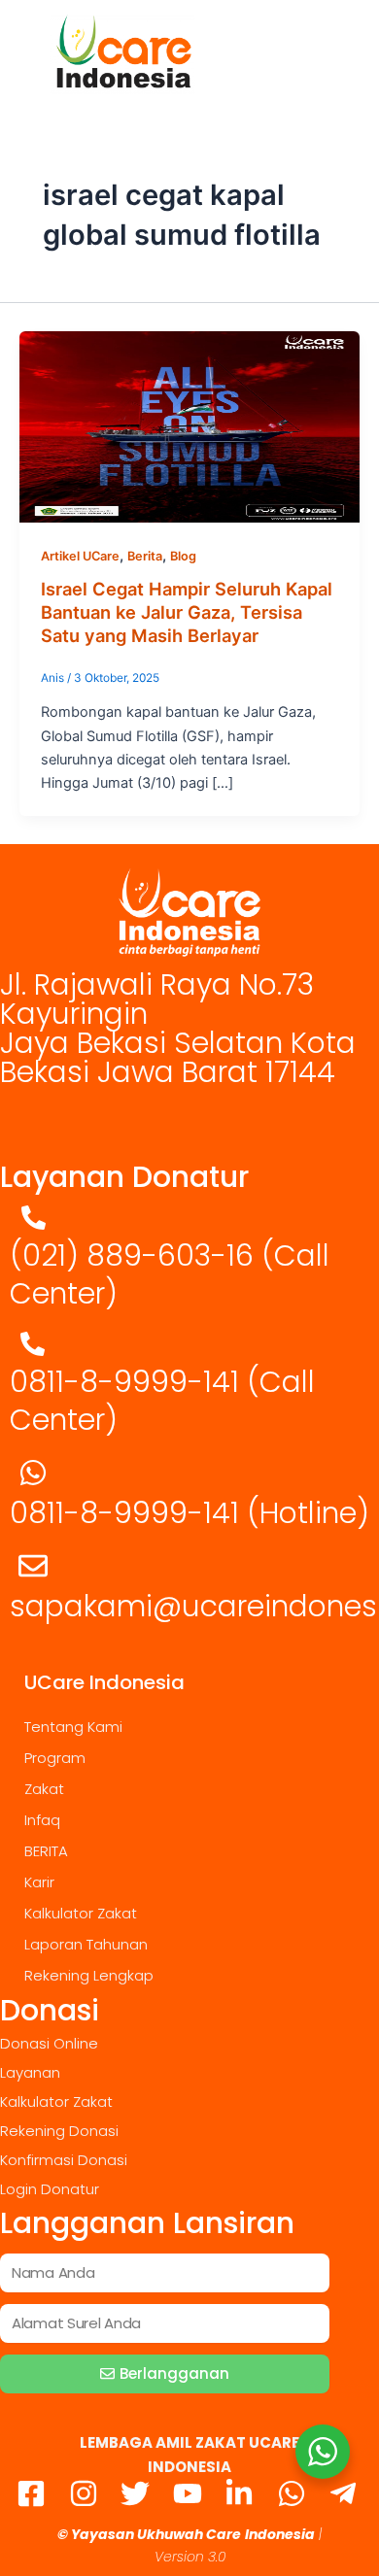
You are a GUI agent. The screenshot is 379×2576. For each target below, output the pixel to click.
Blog (183, 556)
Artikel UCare (80, 556)
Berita (145, 556)
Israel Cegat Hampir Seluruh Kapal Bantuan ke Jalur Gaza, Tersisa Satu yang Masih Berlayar (187, 611)
